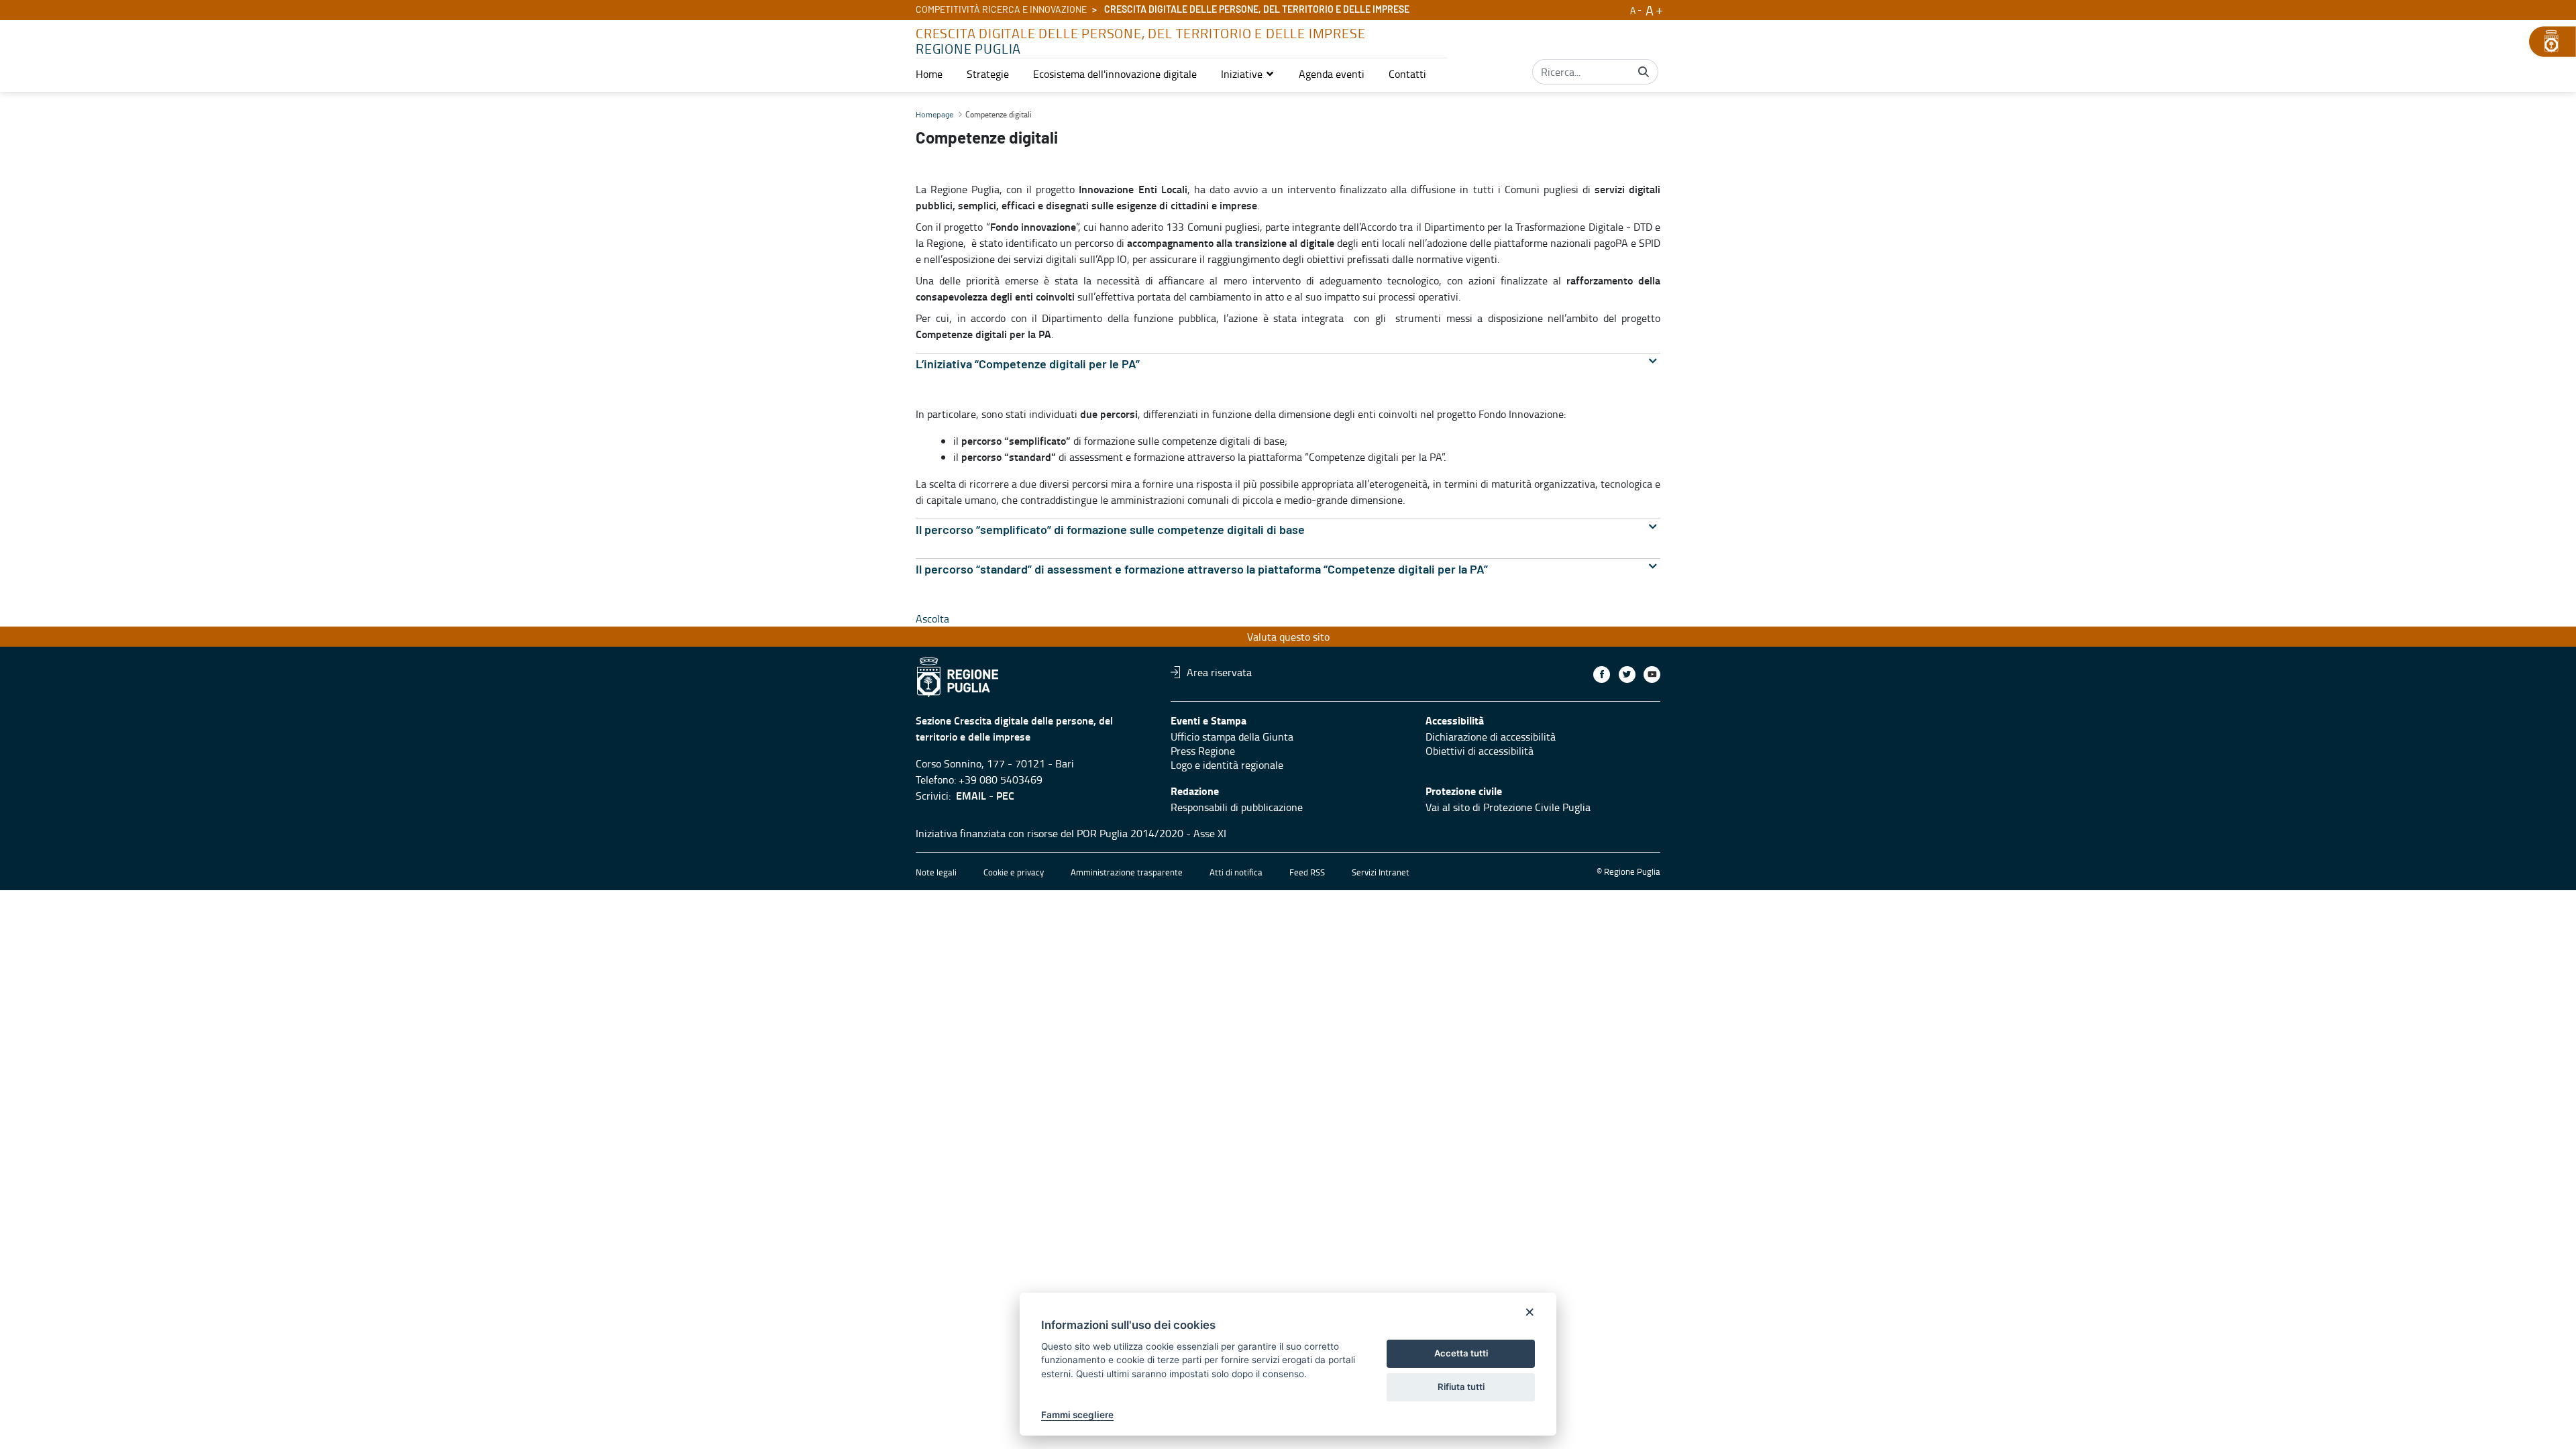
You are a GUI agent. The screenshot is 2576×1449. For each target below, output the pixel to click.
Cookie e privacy (1014, 872)
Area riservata (1219, 672)
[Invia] (1644, 72)
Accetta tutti (1461, 1353)
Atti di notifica (1236, 872)
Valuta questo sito (1288, 637)
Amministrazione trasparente (1127, 872)
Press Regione (1203, 751)
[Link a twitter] (1627, 675)
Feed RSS (1307, 872)
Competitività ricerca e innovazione (1001, 10)
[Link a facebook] (1602, 675)
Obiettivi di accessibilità (1480, 751)
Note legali (936, 872)
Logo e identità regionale (1227, 765)
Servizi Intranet (1381, 872)
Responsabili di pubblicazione (1237, 807)
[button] (1248, 74)
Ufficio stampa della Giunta (1232, 737)
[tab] (1288, 365)
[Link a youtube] (1652, 675)
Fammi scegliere (1077, 1415)
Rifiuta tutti (1461, 1387)
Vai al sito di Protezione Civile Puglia (1508, 807)
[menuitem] (929, 74)
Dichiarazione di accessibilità (1491, 737)
